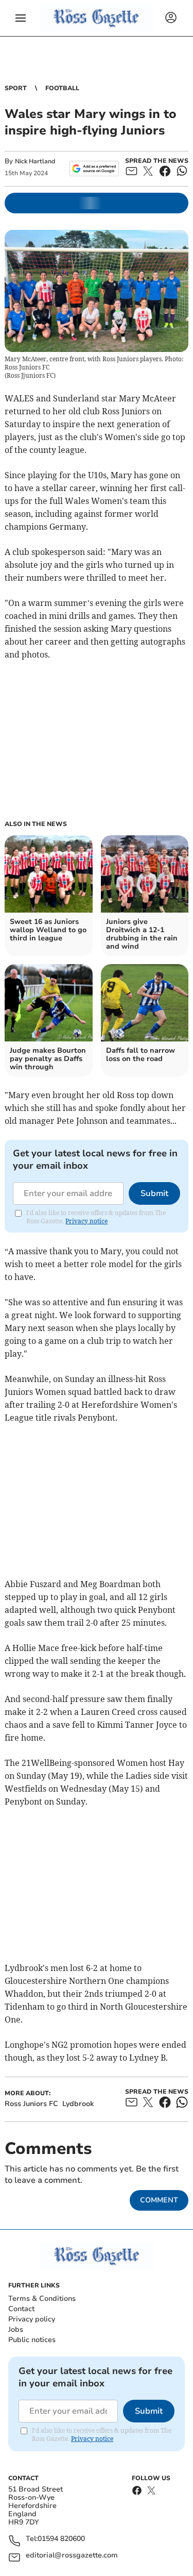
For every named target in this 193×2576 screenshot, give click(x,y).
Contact (21, 2309)
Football (62, 88)
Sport (16, 88)
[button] (21, 18)
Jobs (16, 2329)
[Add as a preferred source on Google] (94, 169)
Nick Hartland (35, 161)
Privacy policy (32, 2319)
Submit (154, 1193)
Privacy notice (86, 1221)
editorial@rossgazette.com (72, 2556)
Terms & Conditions (42, 2299)
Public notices (32, 2340)
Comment (159, 2200)
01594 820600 (61, 2539)
